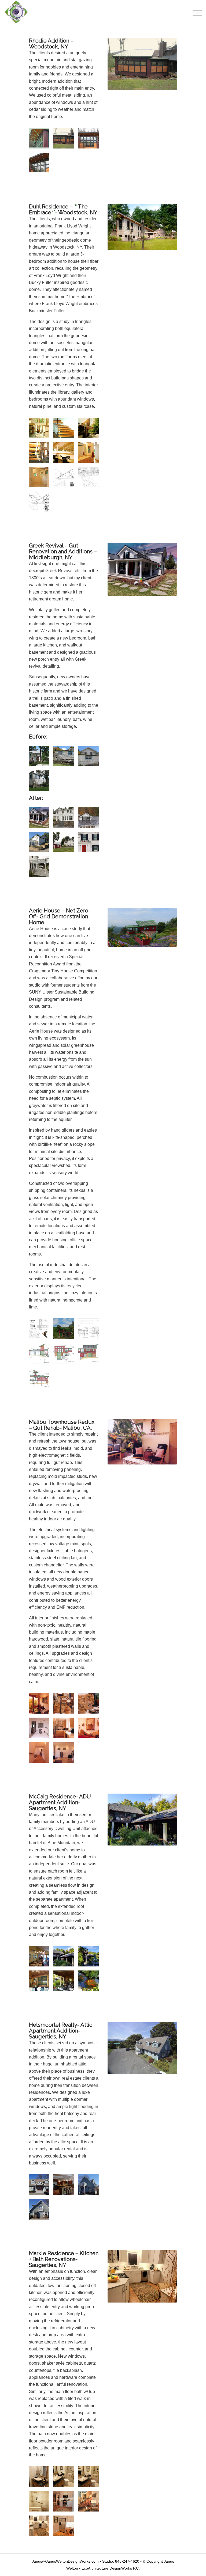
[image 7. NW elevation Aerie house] (66, 1355)
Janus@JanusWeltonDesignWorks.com (65, 2561)
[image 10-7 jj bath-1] (66, 2479)
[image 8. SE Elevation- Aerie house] (90, 1355)
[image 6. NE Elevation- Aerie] (41, 1355)
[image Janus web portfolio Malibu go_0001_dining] (41, 1705)
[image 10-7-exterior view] (41, 140)
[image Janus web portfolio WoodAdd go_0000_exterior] (90, 140)
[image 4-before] (41, 783)
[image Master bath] (90, 454)
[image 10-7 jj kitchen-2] (66, 2503)
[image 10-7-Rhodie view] (66, 140)
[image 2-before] (66, 758)
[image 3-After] (90, 819)
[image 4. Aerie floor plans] (41, 1331)
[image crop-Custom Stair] (66, 430)
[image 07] (66, 1755)
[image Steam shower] (41, 479)
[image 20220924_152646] (41, 1958)
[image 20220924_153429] (41, 1983)
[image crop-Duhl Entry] (90, 430)
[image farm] (66, 844)
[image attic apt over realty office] (41, 2187)
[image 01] (66, 1705)
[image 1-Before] (41, 758)
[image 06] (41, 1755)
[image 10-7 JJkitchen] (41, 2528)
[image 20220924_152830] (66, 1958)
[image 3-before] (90, 758)
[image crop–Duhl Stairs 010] (41, 454)
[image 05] (90, 1730)
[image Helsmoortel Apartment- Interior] (66, 2187)
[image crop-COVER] (90, 479)
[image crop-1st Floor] (41, 504)
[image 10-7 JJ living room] (90, 2503)
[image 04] (66, 1730)
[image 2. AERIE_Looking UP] (66, 1331)
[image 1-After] (41, 819)
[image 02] (90, 1705)
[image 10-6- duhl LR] (41, 430)
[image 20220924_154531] (66, 1983)
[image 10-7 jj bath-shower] (41, 2503)
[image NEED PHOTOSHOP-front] (41, 2211)
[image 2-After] (66, 819)
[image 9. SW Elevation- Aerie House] (41, 1380)
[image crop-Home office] (66, 454)
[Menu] (195, 12)
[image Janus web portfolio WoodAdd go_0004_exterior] (41, 165)
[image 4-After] (41, 844)
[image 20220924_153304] (90, 1958)
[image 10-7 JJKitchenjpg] (66, 2528)
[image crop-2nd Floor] (66, 479)
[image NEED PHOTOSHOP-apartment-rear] (90, 2187)
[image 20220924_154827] (90, 1983)
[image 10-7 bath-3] (41, 2479)
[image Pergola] (41, 869)
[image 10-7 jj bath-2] (90, 2479)
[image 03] (41, 1730)
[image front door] (90, 844)
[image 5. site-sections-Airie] (90, 1331)
